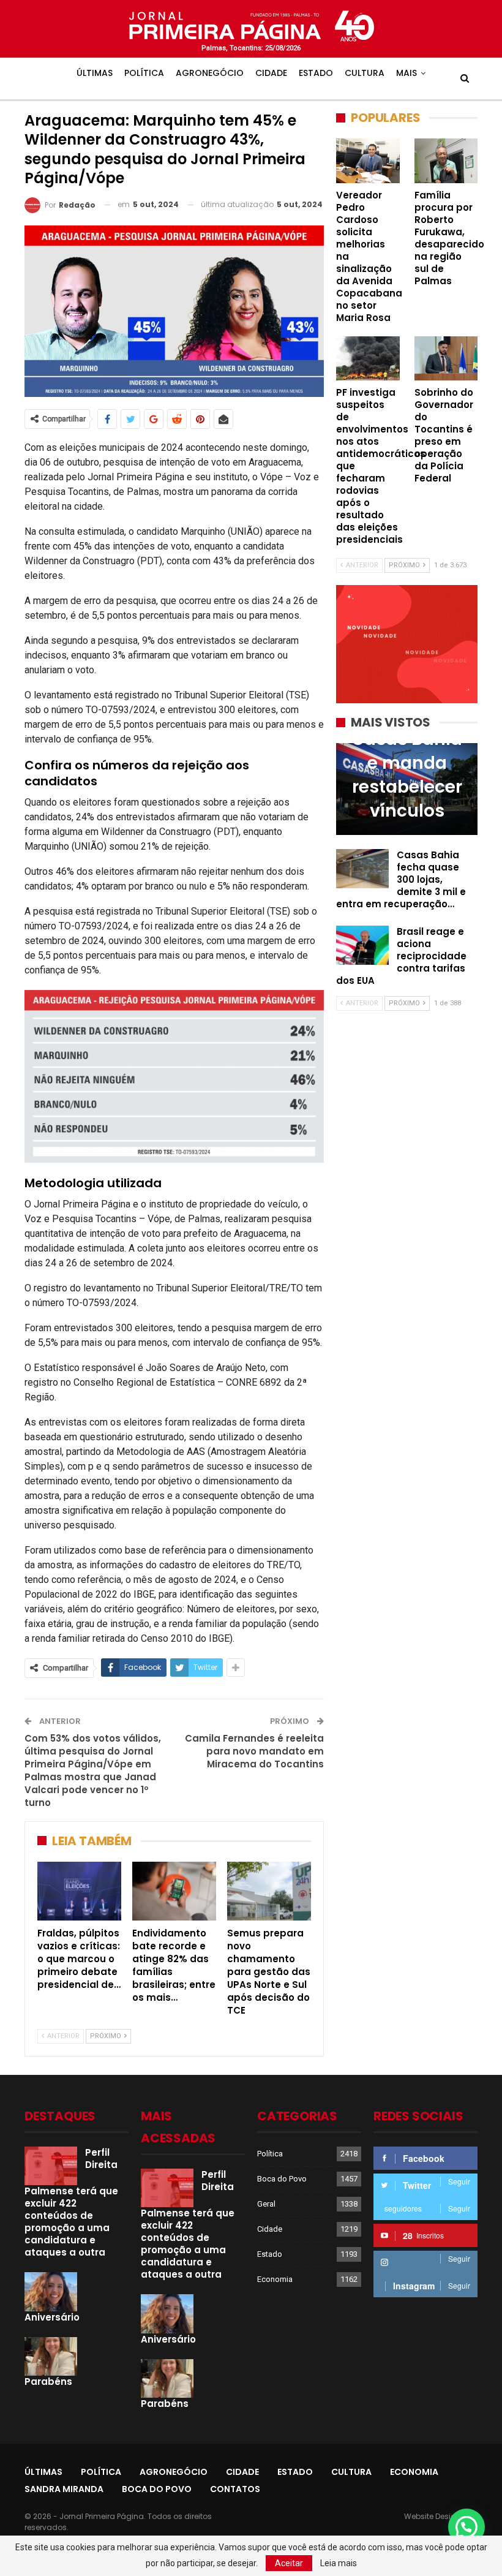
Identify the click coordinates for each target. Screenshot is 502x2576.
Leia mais (339, 2563)
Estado (316, 73)
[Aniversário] (51, 2292)
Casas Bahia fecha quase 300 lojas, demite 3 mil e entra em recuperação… (401, 879)
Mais (406, 73)
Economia (275, 2279)
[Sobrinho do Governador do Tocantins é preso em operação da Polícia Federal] (446, 358)
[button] (466, 2527)
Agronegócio (210, 73)
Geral (266, 2204)
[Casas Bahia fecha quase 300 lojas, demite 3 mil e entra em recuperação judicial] (362, 869)
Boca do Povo (282, 2179)
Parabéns (48, 2381)
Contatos (235, 2489)
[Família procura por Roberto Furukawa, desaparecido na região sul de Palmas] (446, 161)
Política (144, 73)
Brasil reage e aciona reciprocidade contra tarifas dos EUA (401, 956)
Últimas (95, 73)
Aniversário (52, 2317)
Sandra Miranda (64, 2489)
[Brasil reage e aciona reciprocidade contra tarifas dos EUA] (362, 945)
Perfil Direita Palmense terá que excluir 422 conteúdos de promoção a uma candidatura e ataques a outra (71, 2203)
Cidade (271, 73)
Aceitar (289, 2563)
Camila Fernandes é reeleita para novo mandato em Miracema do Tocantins (254, 1751)
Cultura (365, 73)
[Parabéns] (51, 2357)
